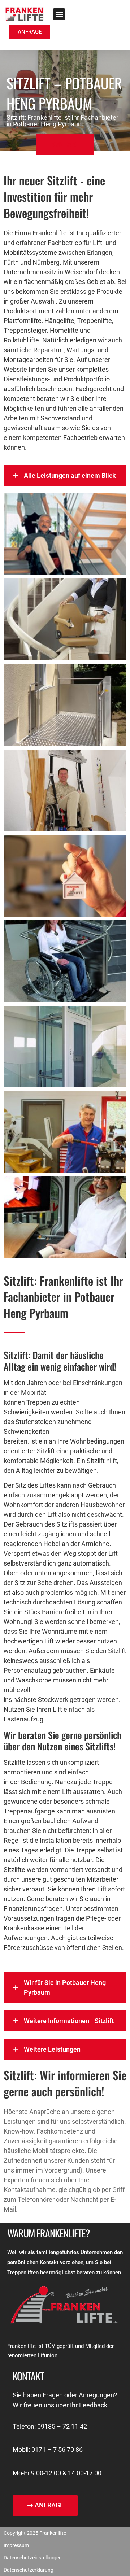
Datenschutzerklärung (29, 2570)
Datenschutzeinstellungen (33, 2558)
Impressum (16, 2545)
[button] (59, 14)
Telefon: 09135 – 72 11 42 (50, 2426)
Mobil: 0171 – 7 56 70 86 (48, 2450)
